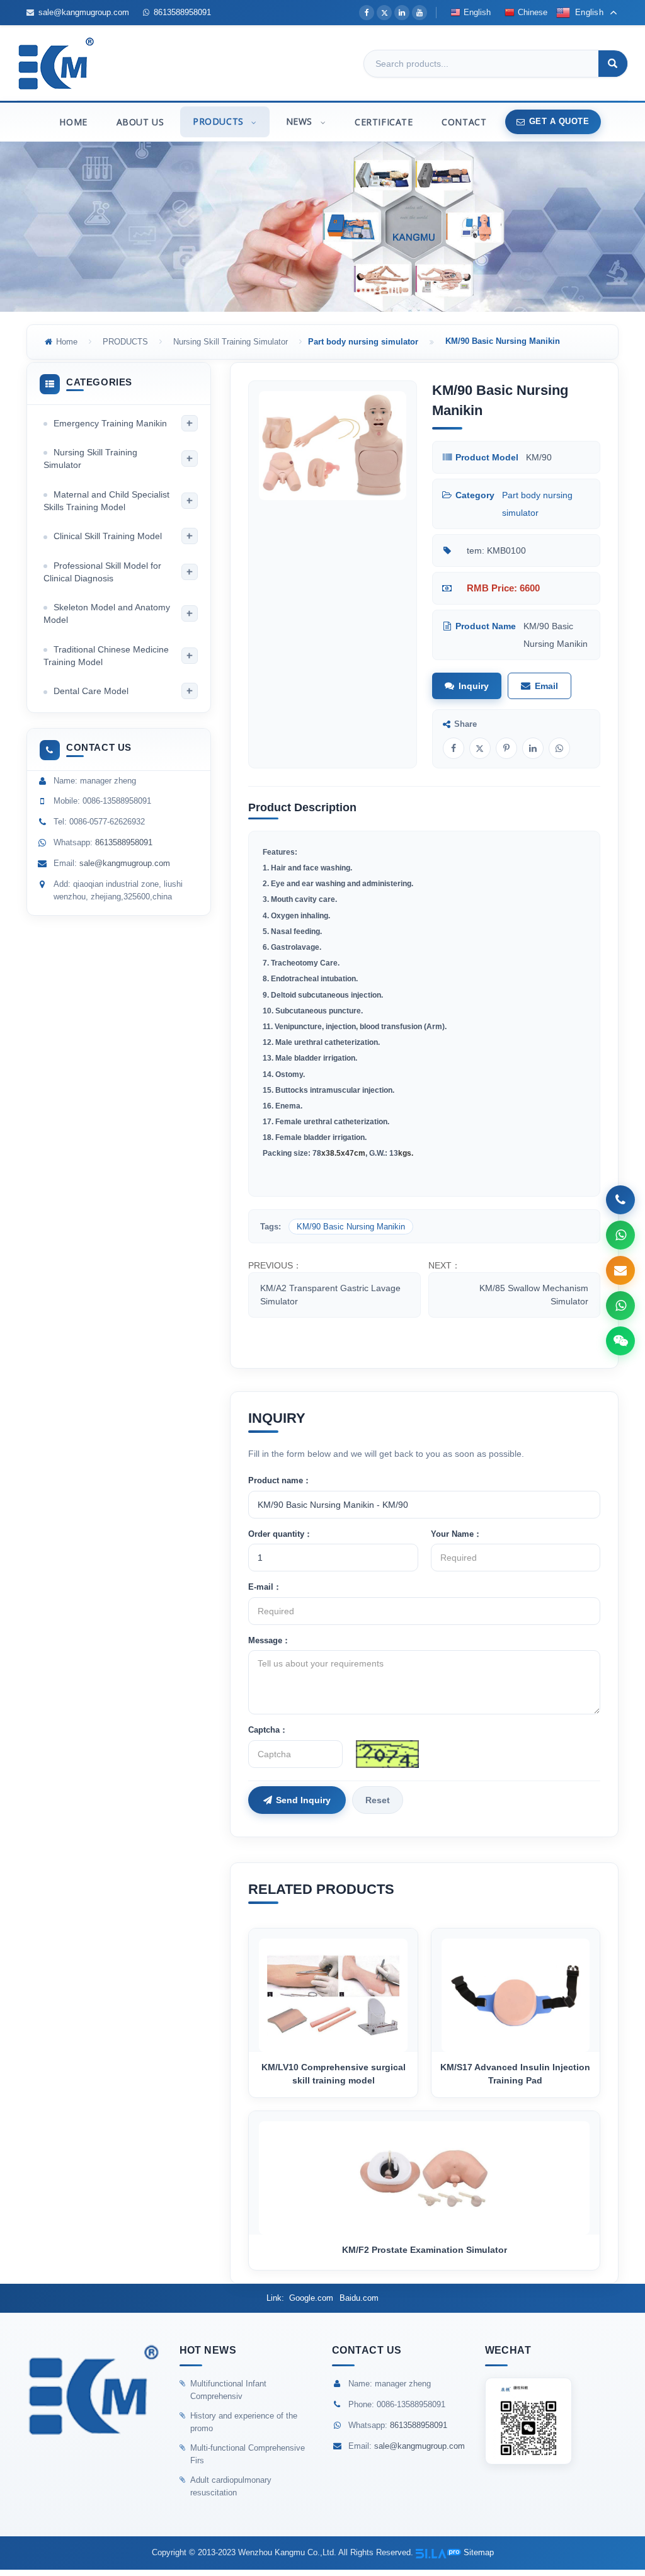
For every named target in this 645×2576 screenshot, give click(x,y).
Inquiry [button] (474, 686)
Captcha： (268, 1730)
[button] (253, 122)
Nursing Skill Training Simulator (231, 342)
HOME (73, 122)
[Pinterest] (506, 748)
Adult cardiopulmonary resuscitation (231, 2486)
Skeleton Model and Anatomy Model (107, 613)
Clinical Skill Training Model (108, 536)
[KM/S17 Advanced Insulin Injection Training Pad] (516, 1990)
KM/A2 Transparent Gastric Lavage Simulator (330, 1295)
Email (546, 686)
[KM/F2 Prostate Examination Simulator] (424, 2173)
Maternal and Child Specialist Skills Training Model (106, 501)
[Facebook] (367, 13)
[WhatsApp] (559, 748)
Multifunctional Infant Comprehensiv (228, 2390)
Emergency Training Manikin (110, 423)
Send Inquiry (303, 1800)
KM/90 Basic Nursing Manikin (351, 1227)
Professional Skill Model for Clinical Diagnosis (102, 572)
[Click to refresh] (387, 1754)
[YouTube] (420, 13)
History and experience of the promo (244, 2422)
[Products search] (613, 64)
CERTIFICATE (384, 122)
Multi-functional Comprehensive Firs (248, 2454)
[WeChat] (620, 1341)
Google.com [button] (311, 2298)
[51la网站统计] (438, 2552)
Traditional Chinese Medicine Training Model (106, 656)
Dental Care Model (91, 691)
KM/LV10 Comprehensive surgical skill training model (334, 2074)
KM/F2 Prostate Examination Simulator (425, 2250)
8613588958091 (182, 12)
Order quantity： (280, 1534)
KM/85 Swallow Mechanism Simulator (534, 1295)
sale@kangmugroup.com (84, 12)
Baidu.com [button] (359, 2298)
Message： (269, 1640)
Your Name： (456, 1534)
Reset (378, 1800)
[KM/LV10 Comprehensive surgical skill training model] (333, 1990)
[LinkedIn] (402, 13)
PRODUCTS (220, 121)
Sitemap (479, 2552)
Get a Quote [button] (559, 121)
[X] (384, 13)
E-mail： (265, 1587)
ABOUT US (140, 122)
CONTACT (464, 122)
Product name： (280, 1480)
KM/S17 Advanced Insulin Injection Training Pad (515, 2074)
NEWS (301, 121)
